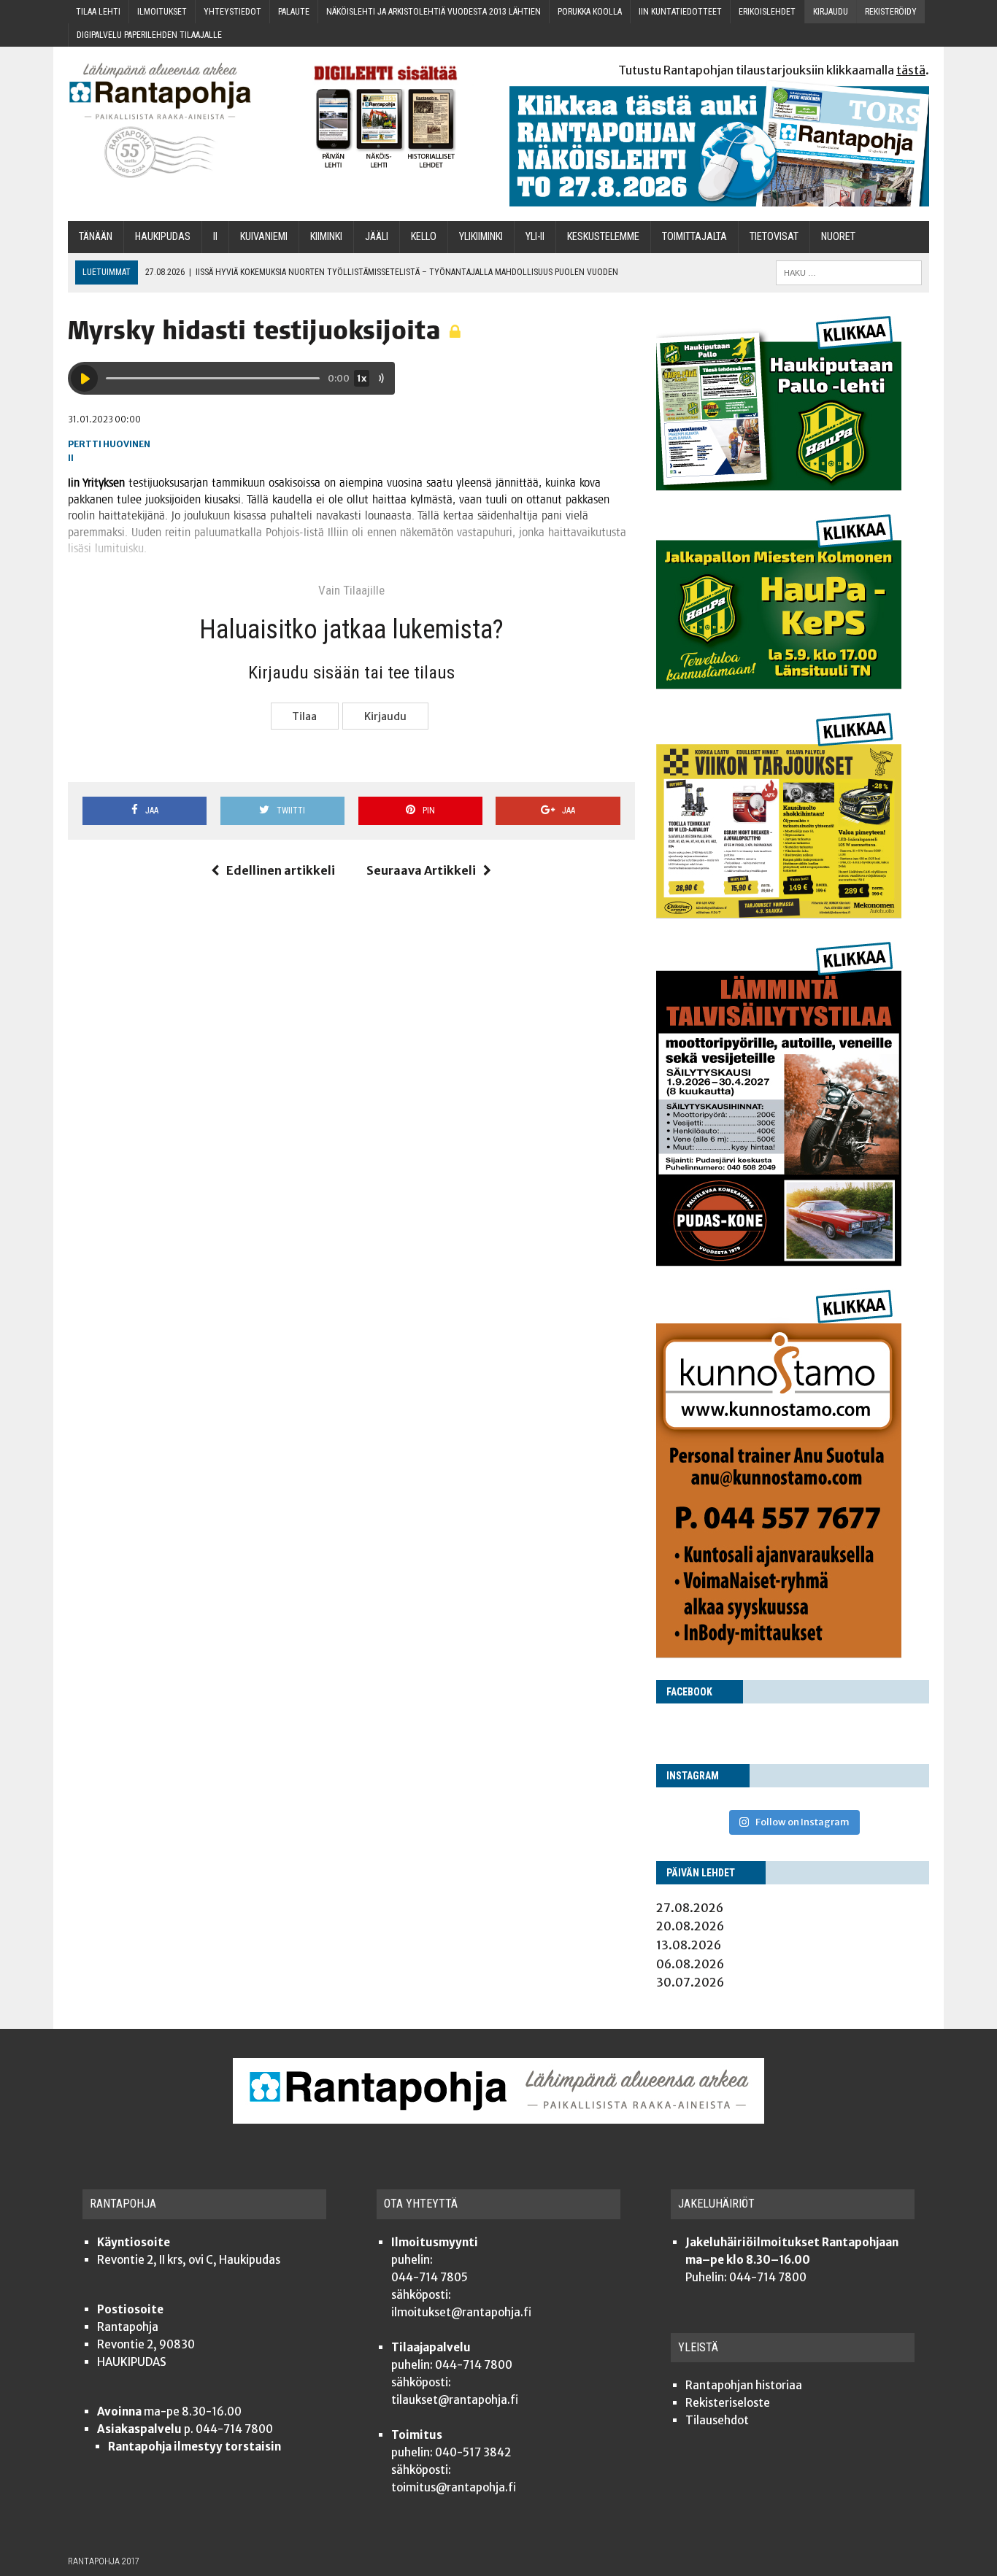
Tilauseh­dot (717, 2420)
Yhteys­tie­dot (232, 12)
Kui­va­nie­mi (264, 237)
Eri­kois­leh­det (767, 12)
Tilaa (304, 716)
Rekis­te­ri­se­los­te (728, 2403)
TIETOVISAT (774, 237)
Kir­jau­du (831, 12)
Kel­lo (424, 237)
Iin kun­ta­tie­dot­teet (680, 12)
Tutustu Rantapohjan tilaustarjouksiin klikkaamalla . (774, 70)
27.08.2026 (690, 1908)
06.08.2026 (690, 1964)
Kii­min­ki (326, 237)
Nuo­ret (838, 237)
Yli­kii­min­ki (481, 237)
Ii (215, 237)
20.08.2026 (690, 1926)
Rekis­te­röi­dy (891, 12)
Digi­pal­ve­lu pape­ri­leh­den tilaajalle (149, 35)
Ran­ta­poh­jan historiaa (744, 2385)
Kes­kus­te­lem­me (603, 237)
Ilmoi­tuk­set (162, 12)
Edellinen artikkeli (281, 870)
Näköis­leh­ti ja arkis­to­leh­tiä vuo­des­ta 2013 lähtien (434, 12)
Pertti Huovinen (109, 444)
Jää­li (377, 237)
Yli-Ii (535, 237)
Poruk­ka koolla (590, 12)
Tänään (96, 237)
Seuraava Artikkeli (421, 870)
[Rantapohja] (170, 121)
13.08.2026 (689, 1945)
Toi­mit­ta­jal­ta (694, 237)
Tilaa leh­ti (98, 12)
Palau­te (294, 12)
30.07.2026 (690, 1982)
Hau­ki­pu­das (163, 237)
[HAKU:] (849, 272)
